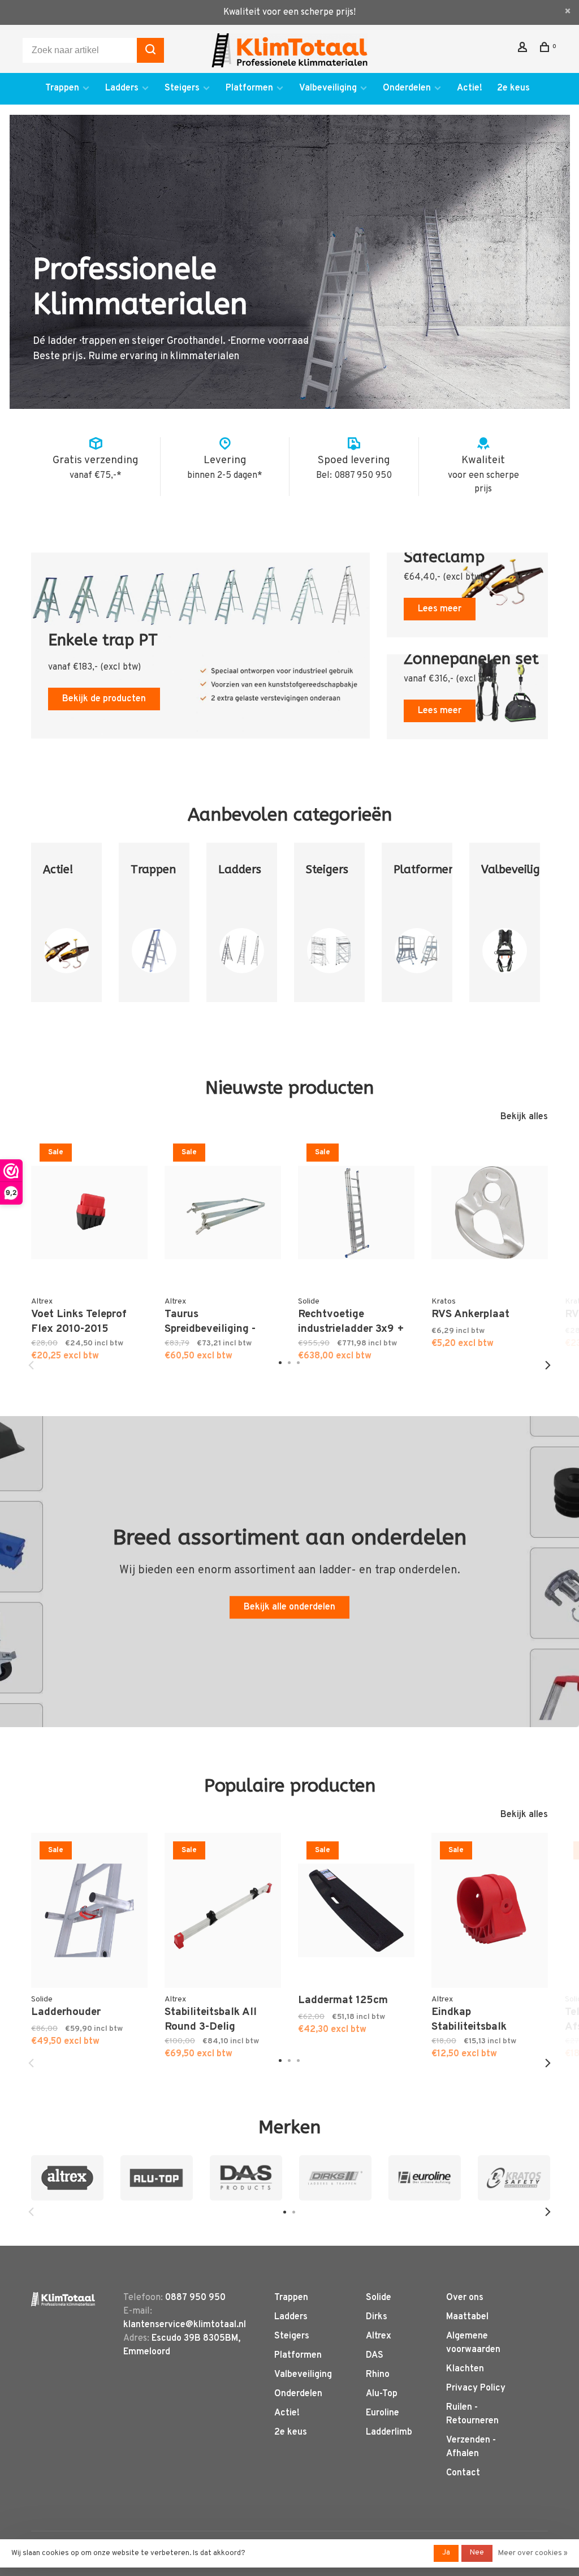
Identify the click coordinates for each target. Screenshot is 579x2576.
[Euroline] (425, 2178)
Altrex (379, 2336)
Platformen (249, 88)
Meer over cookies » (533, 2553)
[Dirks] (335, 2178)
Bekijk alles (524, 1117)
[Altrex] (67, 2178)
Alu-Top (382, 2394)
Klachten (465, 2369)
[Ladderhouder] (89, 1910)
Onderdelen (407, 88)
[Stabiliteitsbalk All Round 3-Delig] (223, 1910)
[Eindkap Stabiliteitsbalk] (490, 1910)
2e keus (513, 88)
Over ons (465, 2298)
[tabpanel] (66, 936)
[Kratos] (514, 2178)
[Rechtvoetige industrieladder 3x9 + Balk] (356, 1213)
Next (548, 1365)
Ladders (122, 88)
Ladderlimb (389, 2432)
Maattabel (467, 2317)
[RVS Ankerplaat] (490, 1213)
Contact (463, 2473)
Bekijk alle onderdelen (289, 1607)
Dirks (377, 2317)
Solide (379, 2298)
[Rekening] (524, 49)
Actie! (470, 88)
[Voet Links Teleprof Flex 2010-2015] (89, 1213)
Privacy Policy (476, 2388)
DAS (375, 2355)
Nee (477, 2553)
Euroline (383, 2413)
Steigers (182, 88)
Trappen (62, 88)
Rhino (378, 2375)
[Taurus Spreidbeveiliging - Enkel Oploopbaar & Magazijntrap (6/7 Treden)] (223, 1213)
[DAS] (246, 2178)
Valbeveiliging (328, 88)
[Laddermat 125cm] (356, 1910)
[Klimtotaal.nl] (63, 2299)
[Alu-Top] (157, 2178)
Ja (446, 2553)
